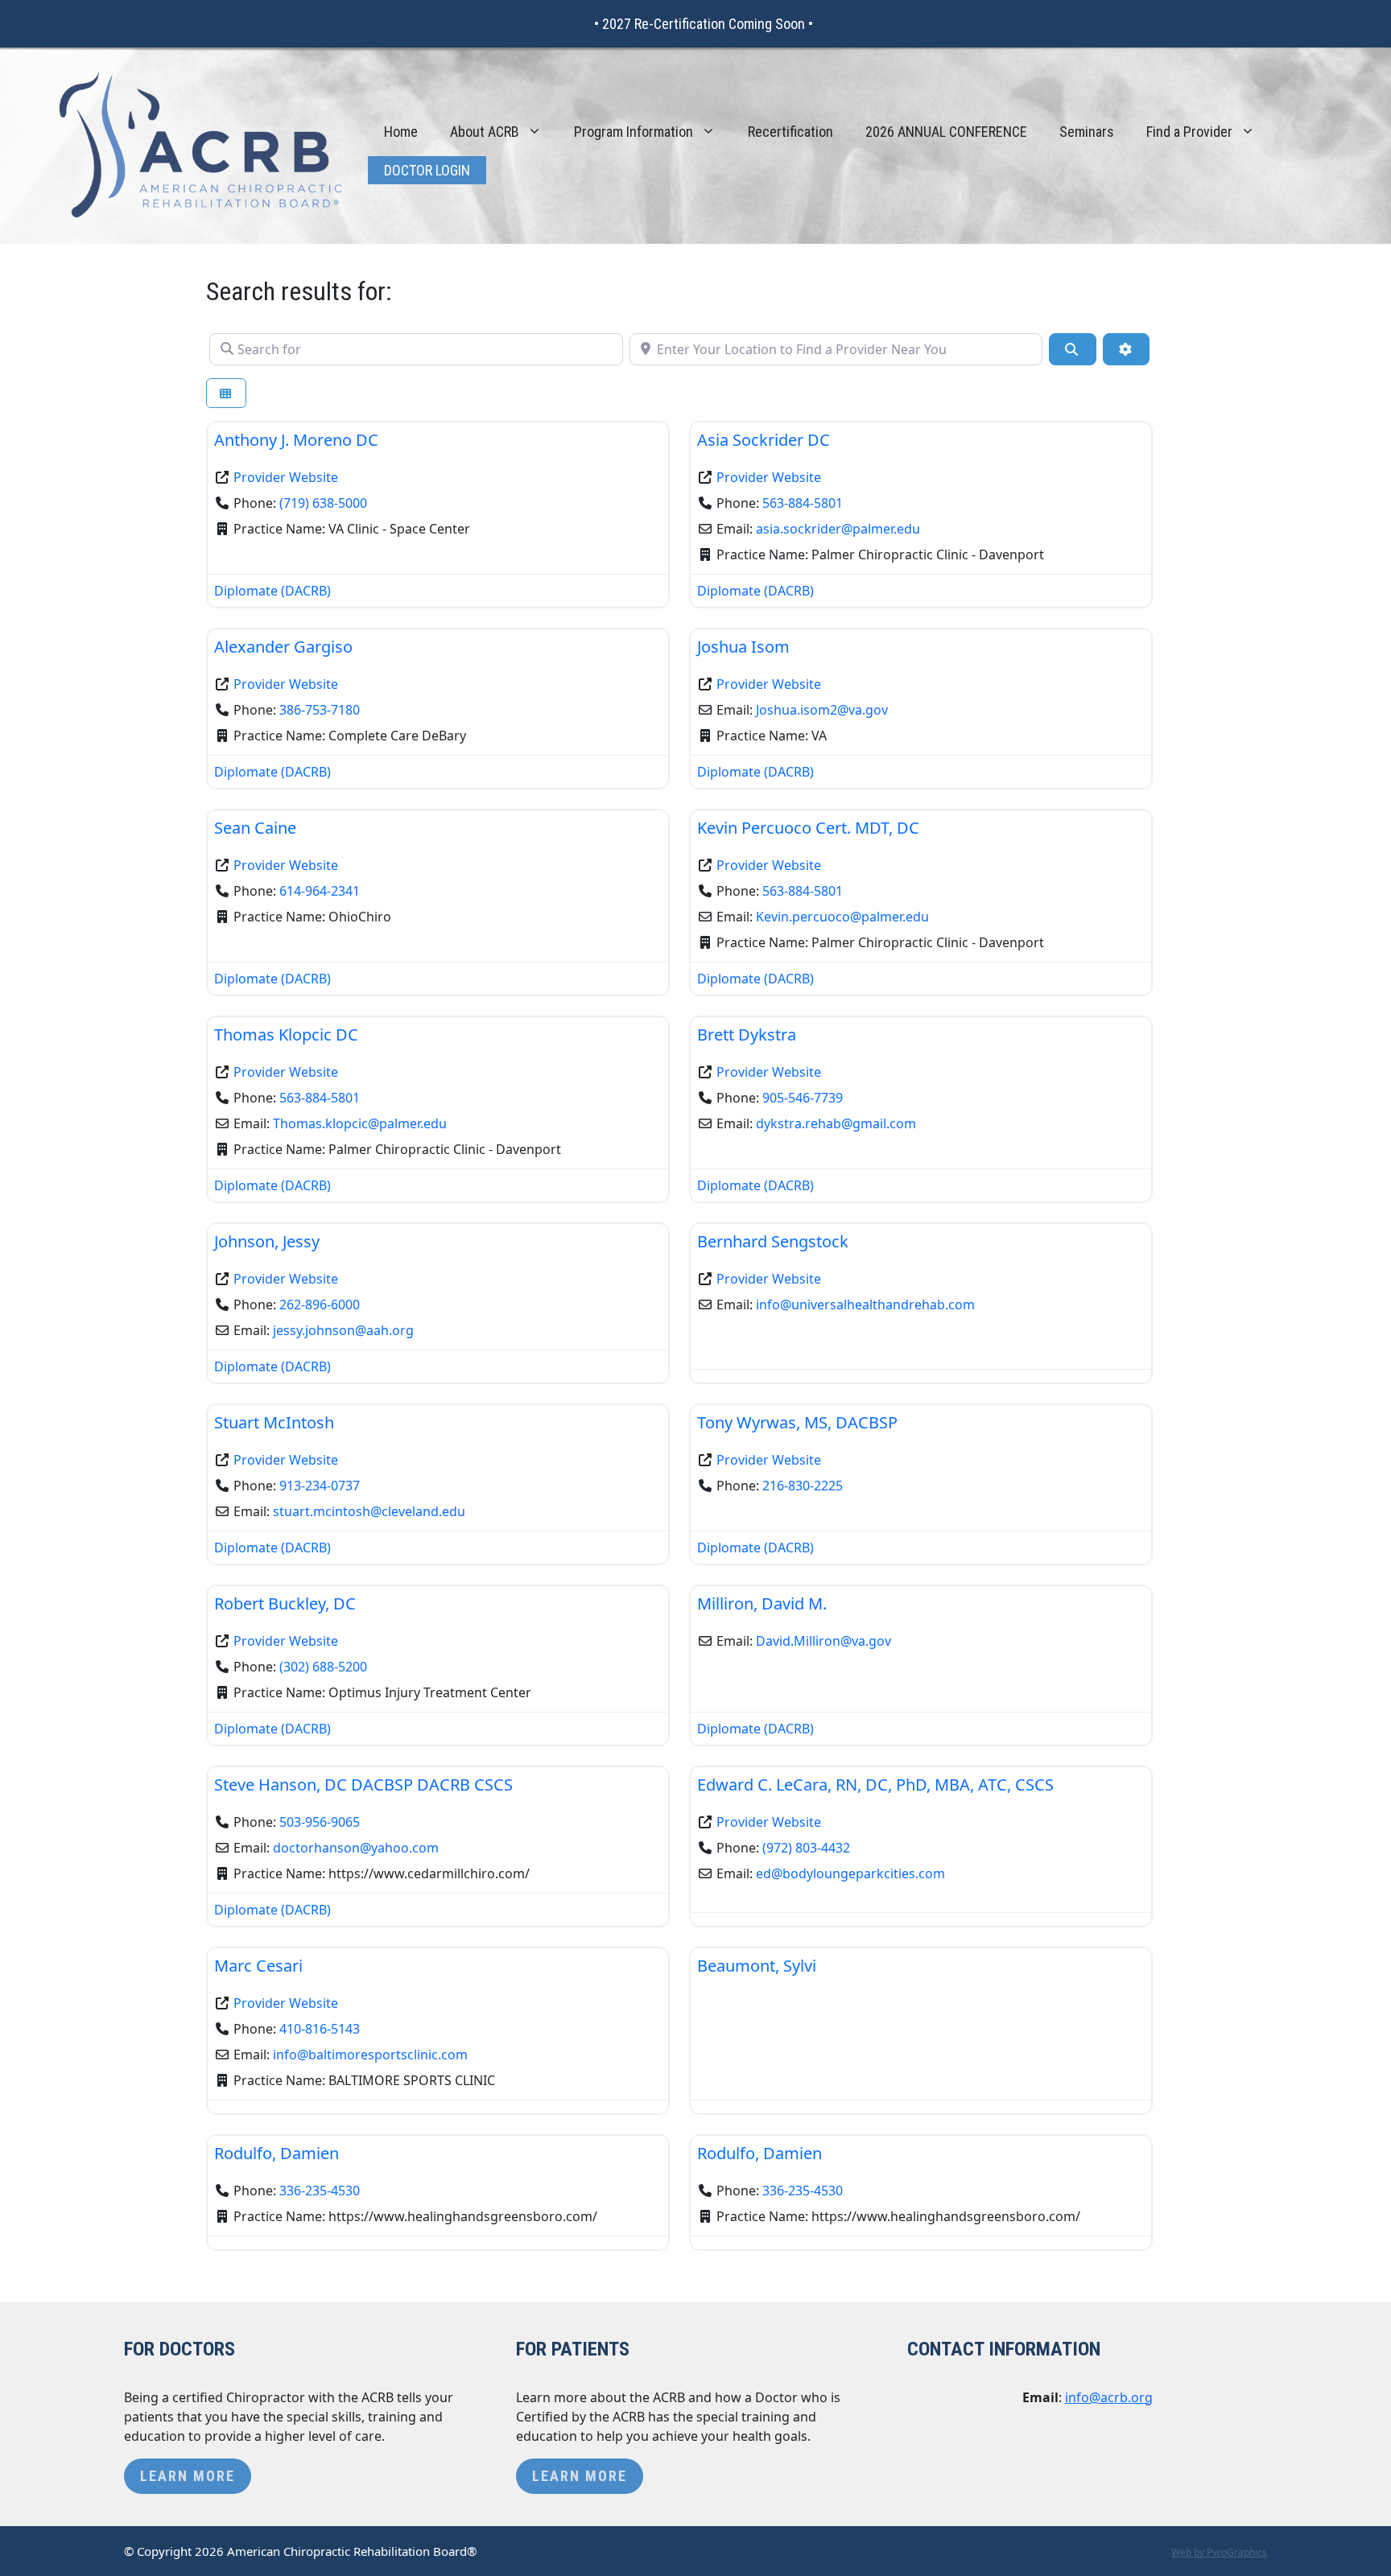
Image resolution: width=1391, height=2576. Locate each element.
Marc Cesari (258, 1966)
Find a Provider (1189, 132)
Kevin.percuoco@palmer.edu (842, 917)
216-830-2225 (803, 1486)
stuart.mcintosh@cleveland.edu (369, 1511)
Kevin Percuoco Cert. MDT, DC (808, 828)
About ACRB (485, 132)
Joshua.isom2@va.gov (822, 710)
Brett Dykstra (747, 1035)
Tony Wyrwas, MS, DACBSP (797, 1422)
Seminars (1087, 132)
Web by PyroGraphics (1219, 2552)
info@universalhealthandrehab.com (865, 1304)
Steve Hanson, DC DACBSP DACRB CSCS (363, 1785)
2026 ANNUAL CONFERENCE (946, 132)
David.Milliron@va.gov (823, 1641)
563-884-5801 (803, 503)
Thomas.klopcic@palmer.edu (360, 1123)
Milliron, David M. (762, 1603)
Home (401, 132)
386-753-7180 (320, 710)
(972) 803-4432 (806, 1848)
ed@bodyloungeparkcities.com (850, 1873)
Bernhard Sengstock (773, 1241)
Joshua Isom (743, 647)
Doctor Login (427, 170)
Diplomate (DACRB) (272, 591)
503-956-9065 (320, 1822)
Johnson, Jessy (267, 1241)
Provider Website (286, 477)
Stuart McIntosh (274, 1422)
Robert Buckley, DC (285, 1603)
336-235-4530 (320, 2191)
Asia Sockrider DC (764, 440)
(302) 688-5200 (323, 1667)
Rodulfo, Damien (277, 2153)
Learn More (188, 2476)
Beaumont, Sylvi (757, 1966)
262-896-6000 (320, 1304)
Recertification (790, 132)
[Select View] (226, 393)
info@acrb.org (1109, 2397)
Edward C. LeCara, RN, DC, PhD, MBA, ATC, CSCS (875, 1785)
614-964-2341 (320, 891)
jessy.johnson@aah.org (343, 1330)
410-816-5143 (320, 2029)
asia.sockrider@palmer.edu (838, 529)
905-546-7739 (803, 1098)
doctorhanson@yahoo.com (356, 1848)
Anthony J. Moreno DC (296, 440)
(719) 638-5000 (323, 503)
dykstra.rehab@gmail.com (836, 1123)
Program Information (634, 132)
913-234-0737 (320, 1486)
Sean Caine (255, 828)
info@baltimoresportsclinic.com (370, 2055)
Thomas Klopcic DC (286, 1035)
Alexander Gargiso (283, 647)
